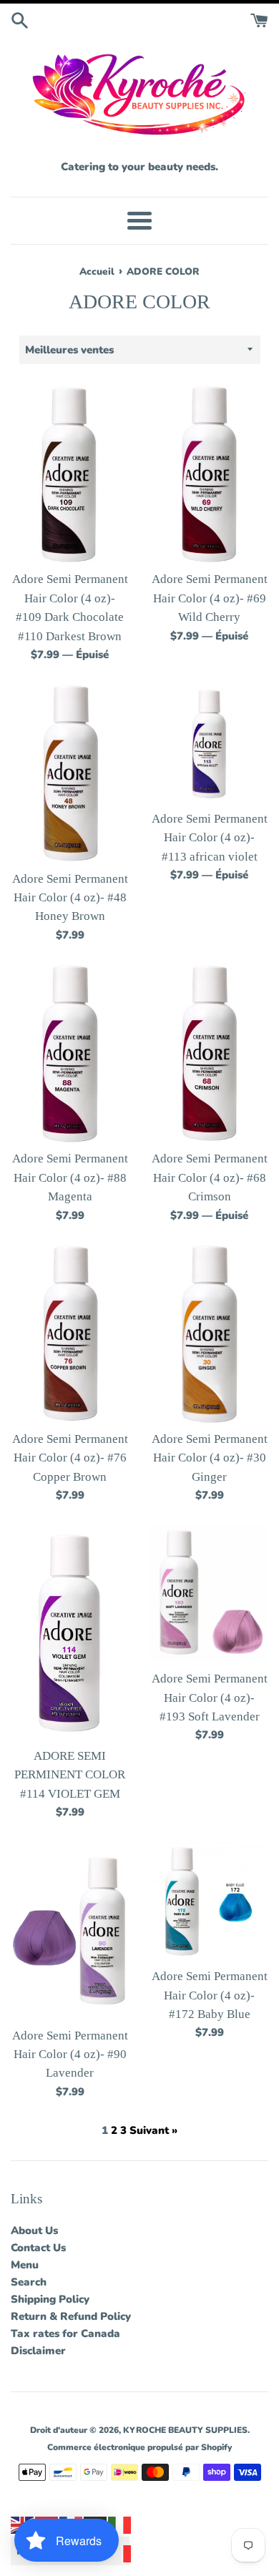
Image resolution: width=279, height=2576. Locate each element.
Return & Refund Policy (71, 2316)
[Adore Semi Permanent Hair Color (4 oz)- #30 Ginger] (209, 1334)
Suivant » (153, 2130)
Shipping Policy (50, 2299)
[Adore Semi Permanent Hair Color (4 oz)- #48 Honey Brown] (70, 774)
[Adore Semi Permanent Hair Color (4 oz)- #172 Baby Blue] (209, 1901)
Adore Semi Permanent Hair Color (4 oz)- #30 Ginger (210, 1458)
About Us (34, 2230)
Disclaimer (38, 2351)
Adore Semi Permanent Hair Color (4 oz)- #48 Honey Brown (70, 898)
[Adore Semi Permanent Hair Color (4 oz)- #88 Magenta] (70, 1054)
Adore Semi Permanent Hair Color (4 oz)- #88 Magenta (70, 1177)
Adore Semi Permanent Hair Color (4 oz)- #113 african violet (210, 838)
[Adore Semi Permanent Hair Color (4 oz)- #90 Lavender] (70, 1930)
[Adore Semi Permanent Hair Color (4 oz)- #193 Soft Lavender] (209, 1594)
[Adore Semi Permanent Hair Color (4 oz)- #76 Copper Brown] (70, 1334)
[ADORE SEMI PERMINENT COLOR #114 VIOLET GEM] (70, 1632)
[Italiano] (120, 2524)
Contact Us (38, 2248)
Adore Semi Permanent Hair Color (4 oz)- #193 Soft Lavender (210, 1698)
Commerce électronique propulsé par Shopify (139, 2447)
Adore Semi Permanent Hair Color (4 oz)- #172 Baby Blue (210, 1995)
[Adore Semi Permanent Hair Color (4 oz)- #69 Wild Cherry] (209, 475)
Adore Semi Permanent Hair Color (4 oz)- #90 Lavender (70, 2055)
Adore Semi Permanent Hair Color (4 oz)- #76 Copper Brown (70, 1458)
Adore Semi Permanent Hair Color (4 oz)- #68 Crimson (210, 1177)
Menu (25, 2265)
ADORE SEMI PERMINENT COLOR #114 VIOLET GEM (70, 1775)
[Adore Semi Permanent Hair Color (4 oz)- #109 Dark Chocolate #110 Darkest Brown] (70, 475)
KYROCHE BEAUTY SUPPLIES (185, 2430)
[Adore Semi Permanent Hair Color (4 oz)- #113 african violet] (209, 744)
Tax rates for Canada (65, 2333)
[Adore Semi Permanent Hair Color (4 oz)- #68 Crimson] (209, 1054)
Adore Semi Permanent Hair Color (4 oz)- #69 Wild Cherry (210, 598)
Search (29, 2282)
